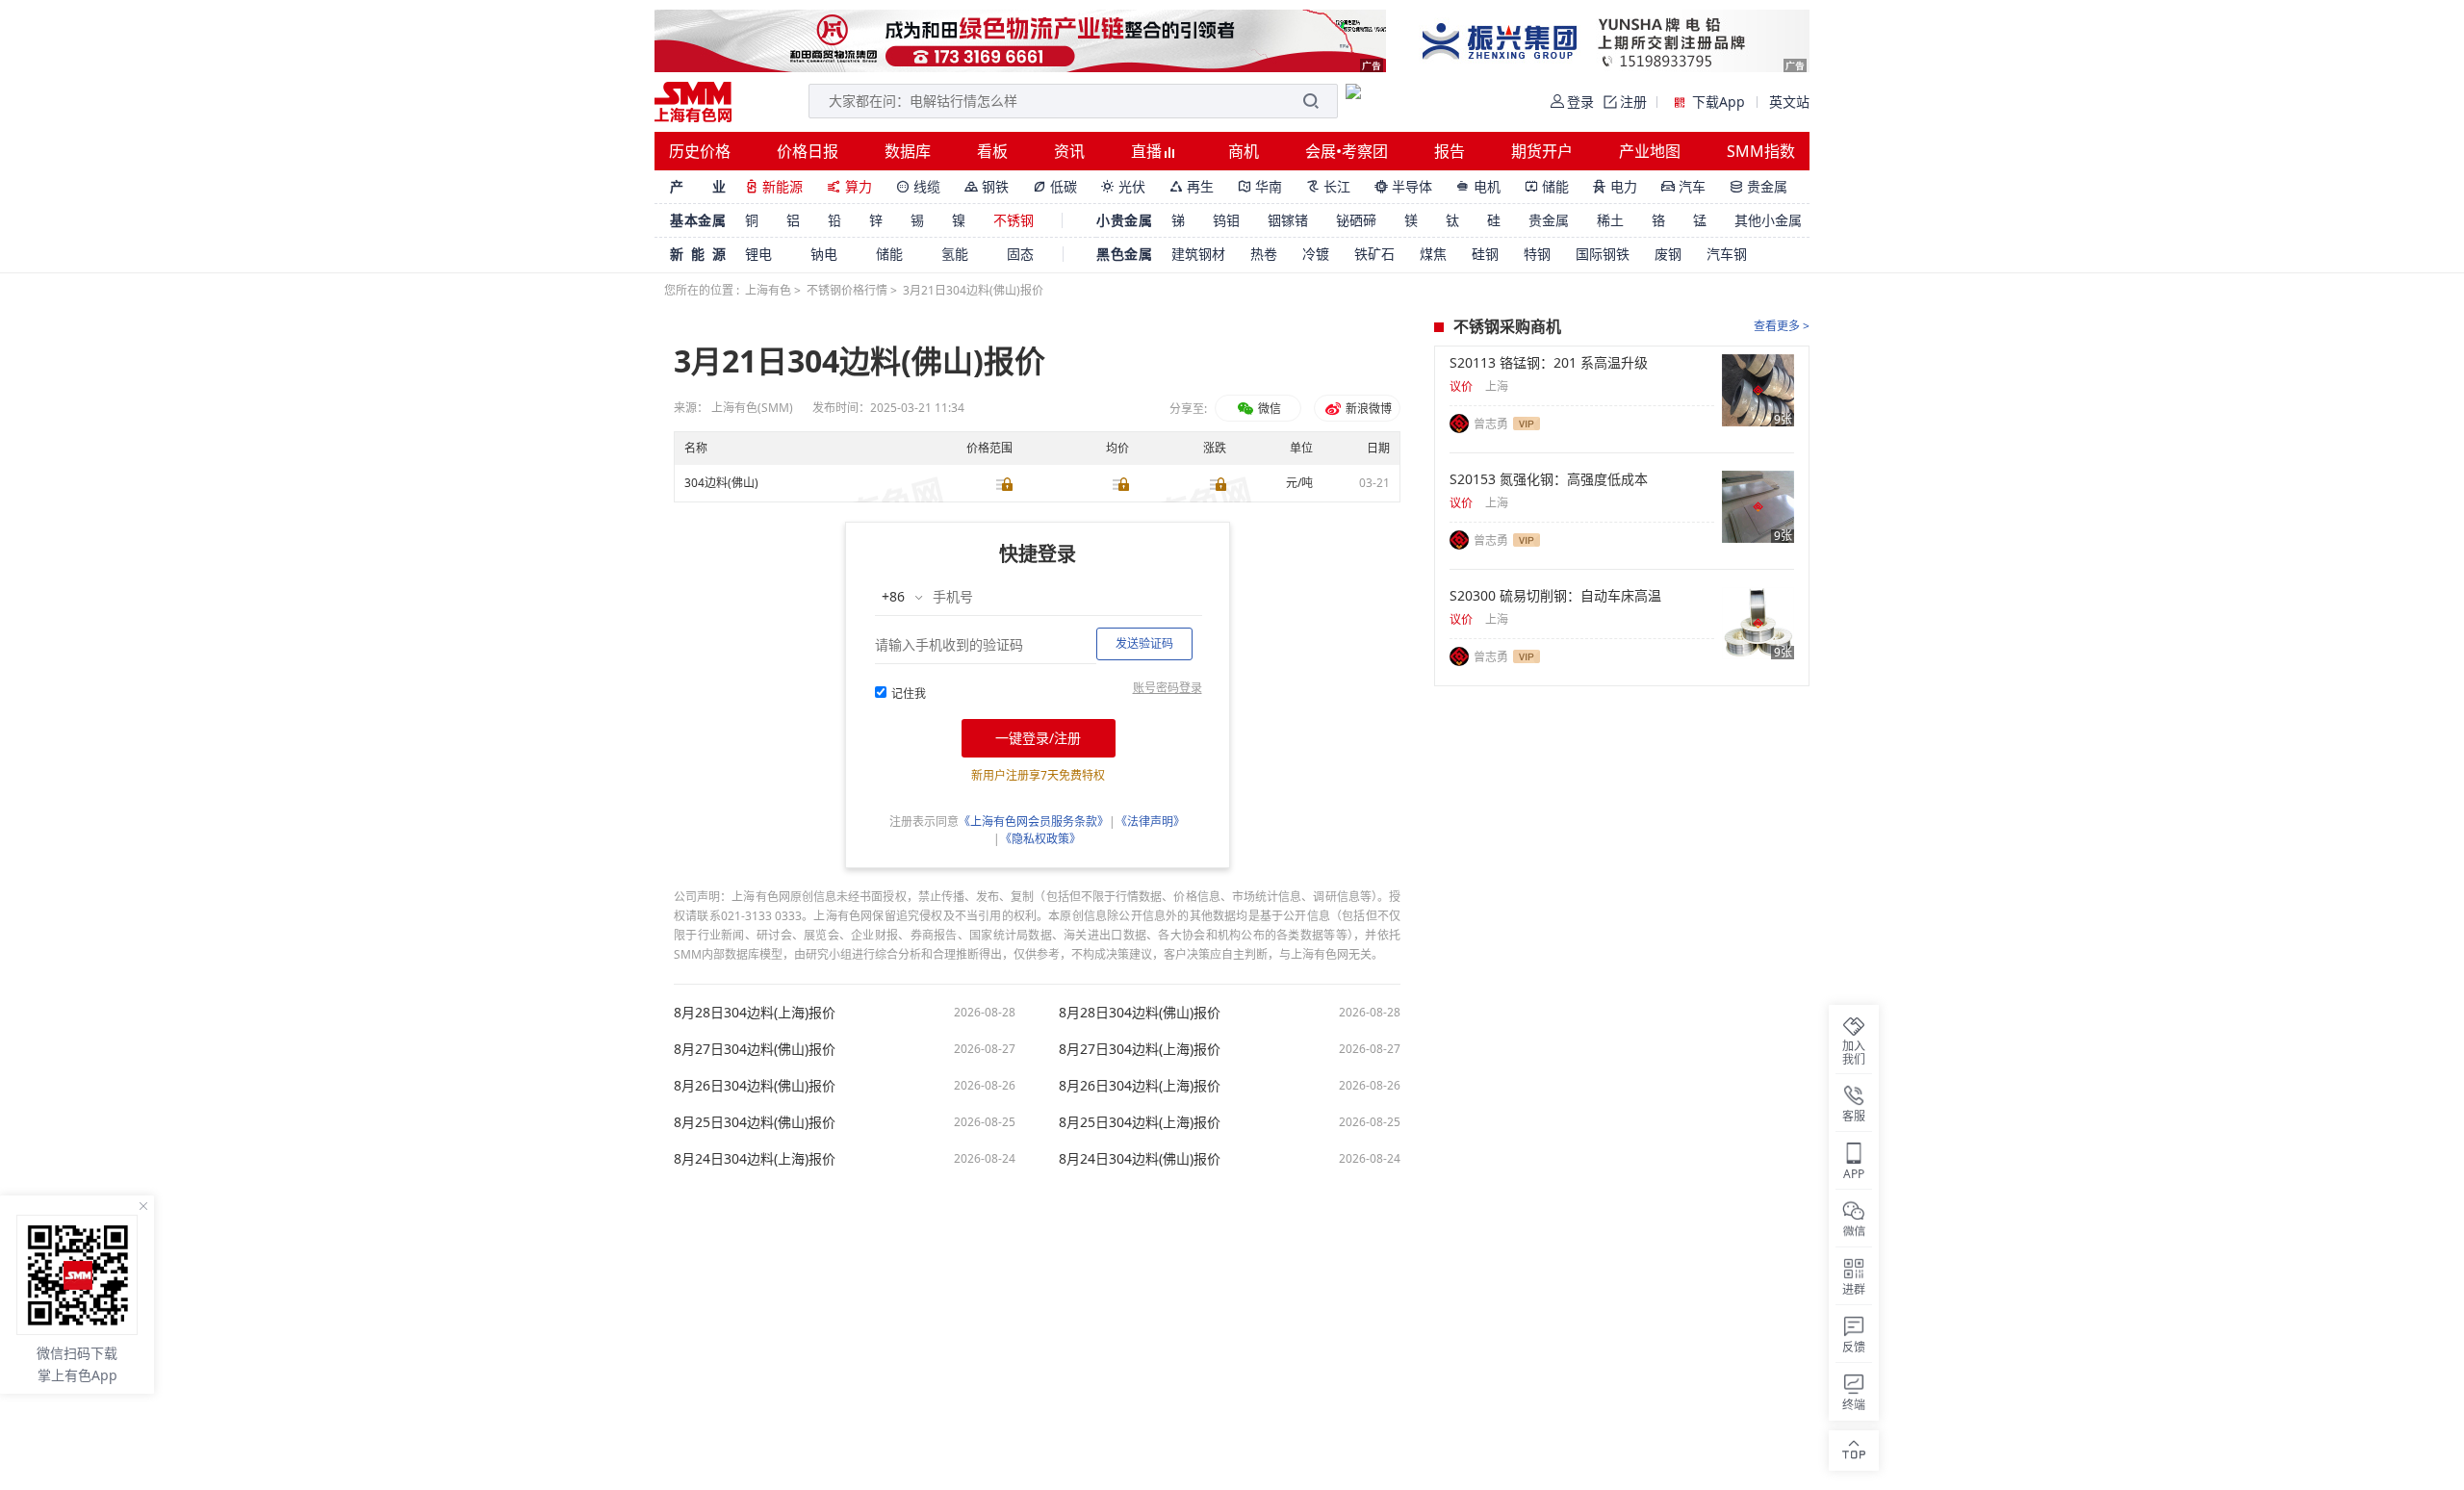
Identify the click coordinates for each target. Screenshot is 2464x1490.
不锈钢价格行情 (847, 290)
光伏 (1123, 186)
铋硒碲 (1356, 220)
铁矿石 (1374, 254)
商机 (1244, 151)
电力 (1615, 186)
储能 (1547, 186)
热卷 (1264, 254)
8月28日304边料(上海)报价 (755, 1013)
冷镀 (1316, 254)
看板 (992, 151)
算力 (849, 186)
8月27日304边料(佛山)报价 (755, 1049)
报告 (1450, 151)
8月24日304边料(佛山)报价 (1140, 1159)
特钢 (1537, 254)
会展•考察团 (1347, 151)
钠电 (824, 254)
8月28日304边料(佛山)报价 (1140, 1013)
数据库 (908, 151)
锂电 (758, 254)
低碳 (1055, 186)
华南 (1260, 186)
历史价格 (700, 151)
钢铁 (987, 186)
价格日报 (808, 151)
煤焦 (1433, 254)
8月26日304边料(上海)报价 (1140, 1086)
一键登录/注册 (1038, 738)
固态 (1020, 254)
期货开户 (1542, 151)
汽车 (1683, 186)
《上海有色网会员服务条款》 (1034, 822)
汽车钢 (1727, 254)
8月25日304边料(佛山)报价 (755, 1122)
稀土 (1610, 220)
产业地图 (1650, 151)
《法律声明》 (1150, 822)
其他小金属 (1768, 220)
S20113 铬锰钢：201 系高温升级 (1549, 363)
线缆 (918, 186)
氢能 (955, 254)
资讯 (1069, 151)
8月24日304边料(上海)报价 (755, 1159)
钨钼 (1226, 220)
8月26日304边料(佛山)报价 (755, 1086)
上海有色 (768, 290)
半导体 (1403, 186)
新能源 (774, 186)
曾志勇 (1491, 424)
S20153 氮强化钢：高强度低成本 (1549, 479)
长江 (1328, 186)
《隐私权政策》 (1040, 839)
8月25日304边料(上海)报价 (1140, 1122)
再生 (1192, 186)
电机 (1478, 186)
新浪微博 (1367, 409)
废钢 (1668, 254)
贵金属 (1758, 186)
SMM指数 (1761, 151)
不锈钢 (1014, 220)
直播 (1148, 151)
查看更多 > (1782, 326)
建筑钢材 (1198, 254)
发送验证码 (1144, 643)
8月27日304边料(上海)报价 (1140, 1049)
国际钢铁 (1603, 254)
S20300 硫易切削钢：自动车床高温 (1555, 596)
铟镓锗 (1288, 220)
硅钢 (1485, 254)
